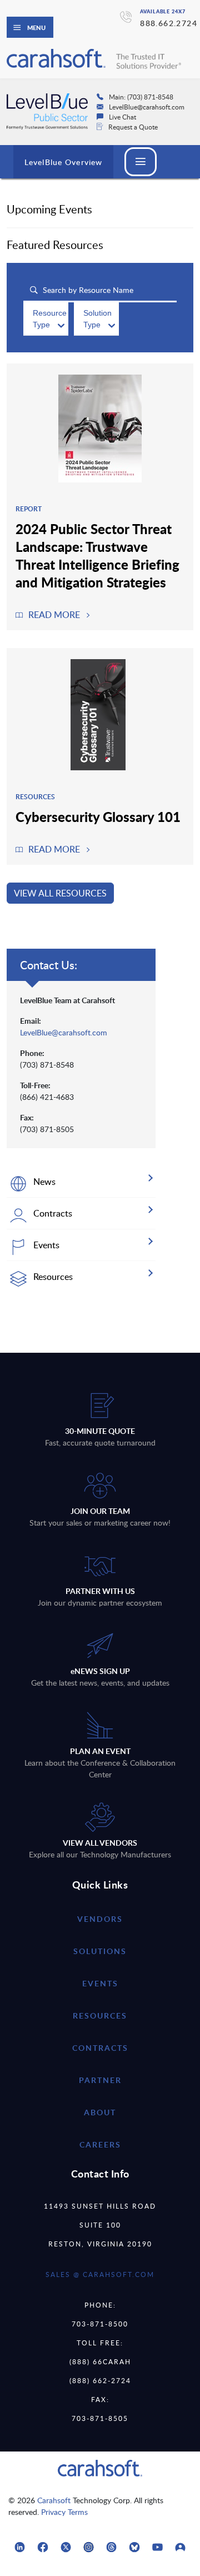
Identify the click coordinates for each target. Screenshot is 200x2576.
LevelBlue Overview (63, 162)
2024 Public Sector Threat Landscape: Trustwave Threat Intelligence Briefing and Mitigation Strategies (97, 555)
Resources (100, 2016)
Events (100, 1983)
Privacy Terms (64, 2512)
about (100, 2112)
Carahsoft (54, 2500)
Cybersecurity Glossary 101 (98, 816)
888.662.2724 (169, 23)
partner (100, 2080)
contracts (100, 2048)
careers (100, 2144)
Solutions (100, 1951)
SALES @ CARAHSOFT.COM (100, 2274)
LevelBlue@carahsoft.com (64, 1032)
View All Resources (60, 893)
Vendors (100, 1919)
